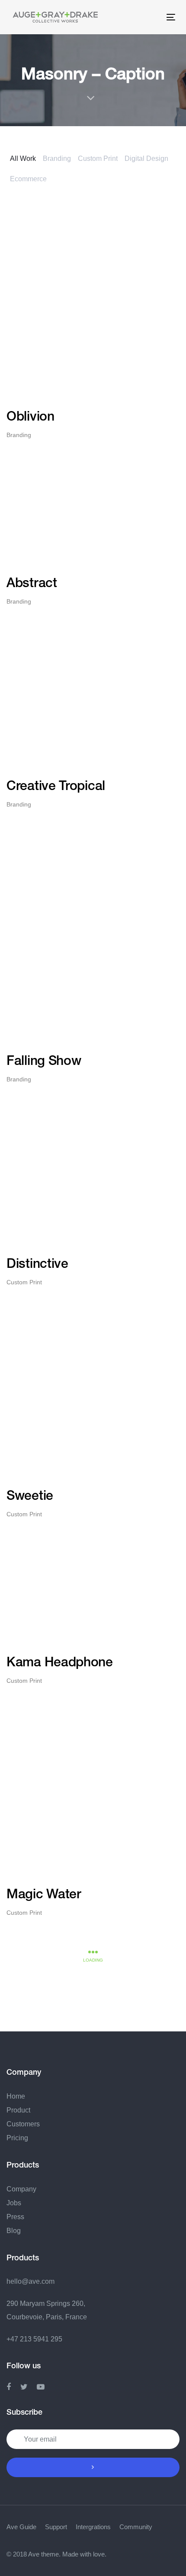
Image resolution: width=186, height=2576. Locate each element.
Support (56, 2527)
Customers (23, 2124)
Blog (14, 2231)
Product (18, 2110)
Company (21, 2189)
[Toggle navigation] (133, 17)
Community (136, 2527)
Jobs (14, 2203)
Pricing (17, 2138)
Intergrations (93, 2527)
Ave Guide (21, 2527)
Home (16, 2096)
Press (15, 2217)
